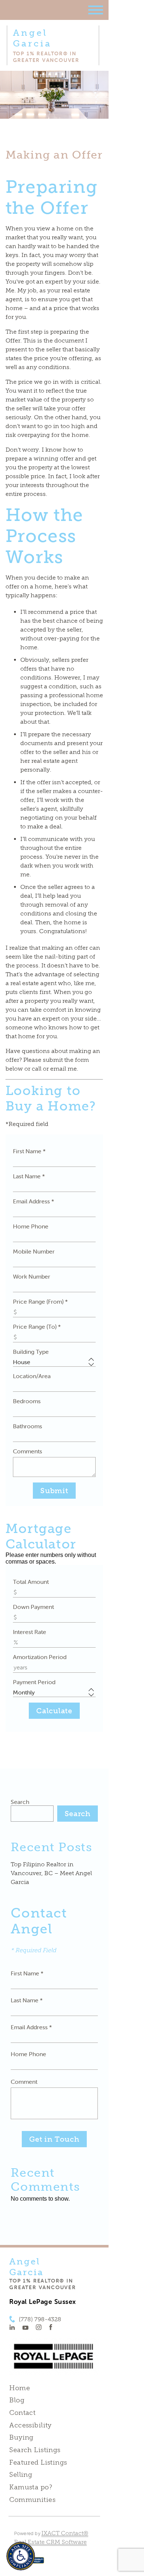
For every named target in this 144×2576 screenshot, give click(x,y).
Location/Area (32, 1376)
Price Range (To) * (37, 1327)
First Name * (29, 1151)
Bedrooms (27, 1401)
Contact (22, 2413)
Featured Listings (38, 2462)
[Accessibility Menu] (21, 2556)
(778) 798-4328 (40, 2319)
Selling (21, 2475)
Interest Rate (30, 1632)
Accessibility (30, 2425)
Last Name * (29, 1176)
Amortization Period (40, 1657)
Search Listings (35, 2450)
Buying (21, 2437)
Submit (54, 1491)
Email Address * (34, 1201)
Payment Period (34, 1682)
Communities (32, 2500)
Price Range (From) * (40, 1301)
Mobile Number (34, 1251)
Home (20, 2388)
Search (20, 1802)
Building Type (31, 1352)
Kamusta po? (31, 2487)
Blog (17, 2400)
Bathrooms (28, 1426)
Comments (28, 1451)
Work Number (32, 1276)
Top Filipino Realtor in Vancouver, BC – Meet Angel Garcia (51, 1873)
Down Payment (33, 1607)
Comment (24, 2082)
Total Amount (31, 1582)
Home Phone (31, 1226)
